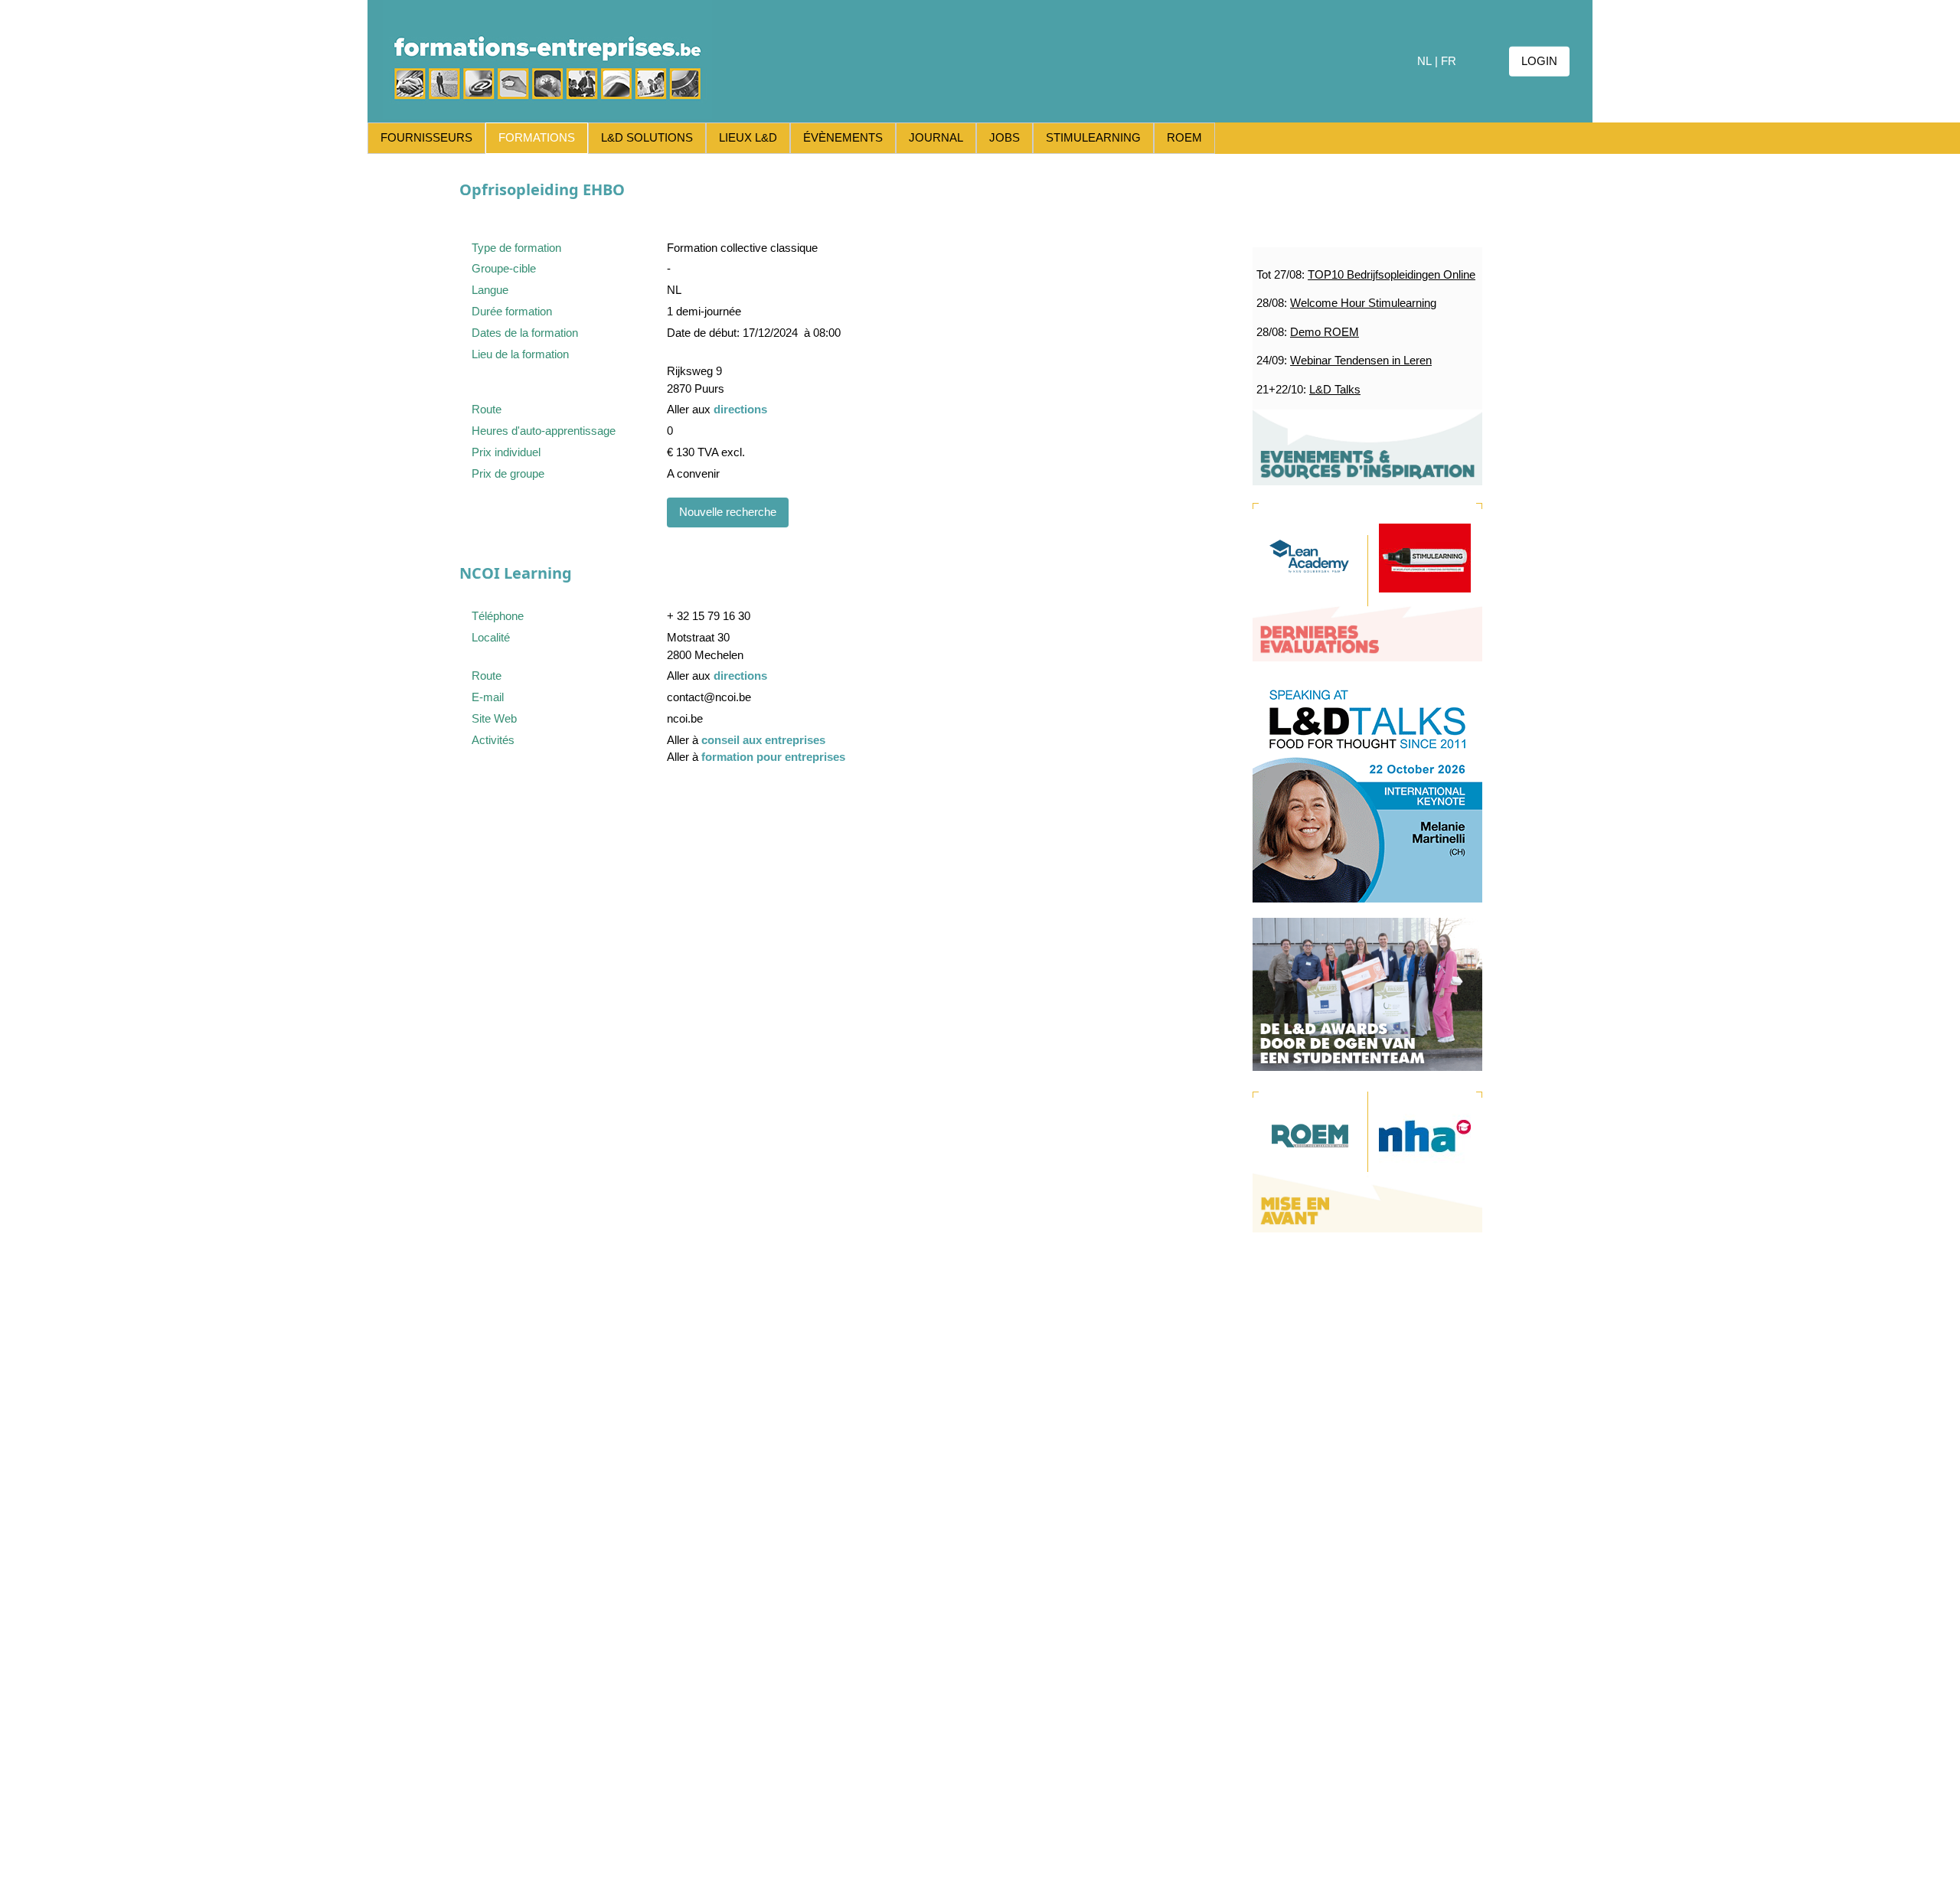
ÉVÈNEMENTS (843, 137)
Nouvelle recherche (728, 512)
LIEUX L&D (748, 137)
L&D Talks (1335, 389)
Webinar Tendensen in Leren (1361, 360)
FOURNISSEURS (426, 137)
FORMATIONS (537, 137)
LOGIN (1539, 61)
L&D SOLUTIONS (647, 137)
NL (1424, 61)
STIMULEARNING (1093, 137)
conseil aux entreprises (763, 740)
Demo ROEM (1325, 332)
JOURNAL (936, 137)
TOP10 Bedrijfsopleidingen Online (1392, 274)
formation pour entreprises (773, 757)
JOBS (1004, 137)
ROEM (1184, 137)
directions (740, 409)
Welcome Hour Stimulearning (1363, 303)
